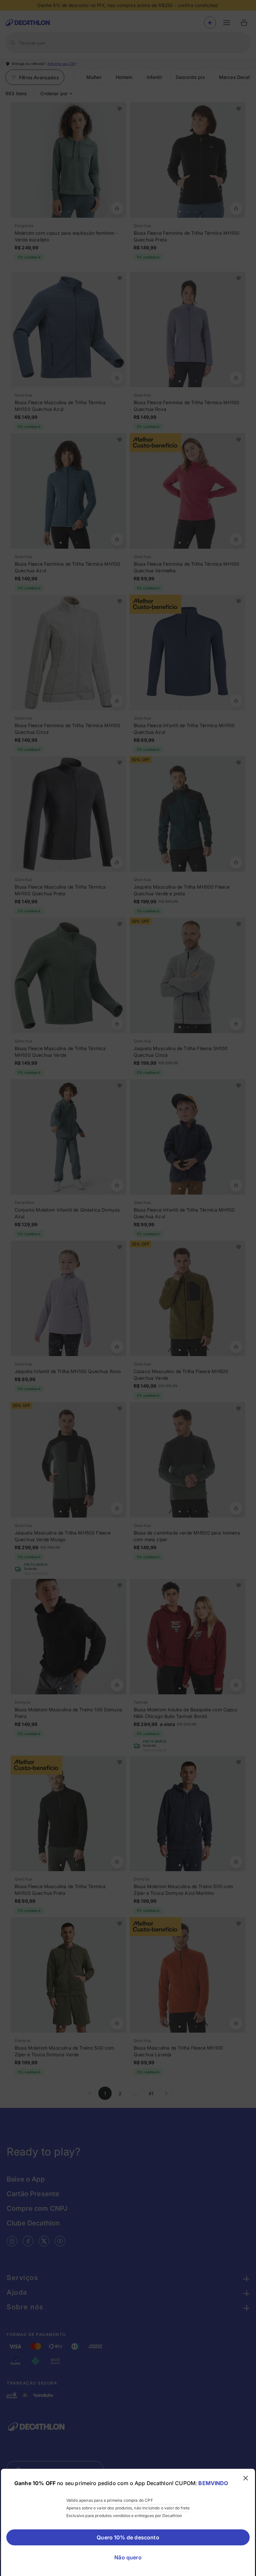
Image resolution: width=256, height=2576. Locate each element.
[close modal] (246, 2478)
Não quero (128, 2557)
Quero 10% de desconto (128, 2537)
